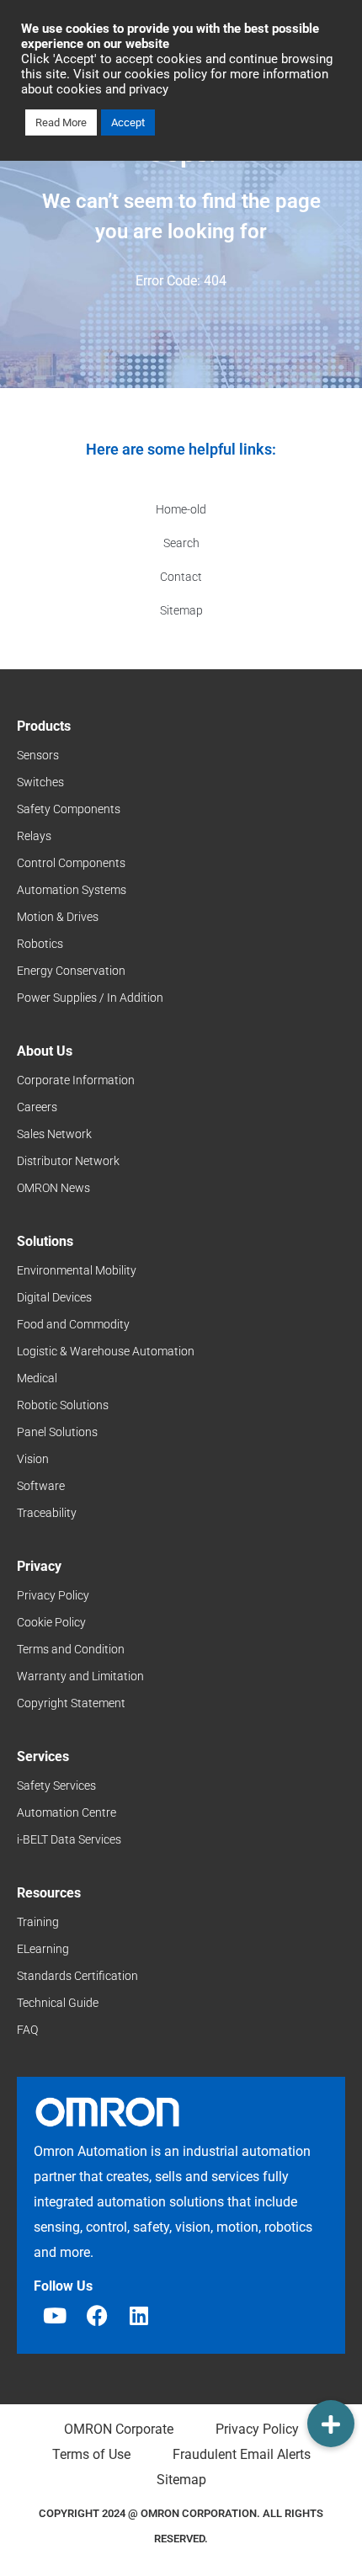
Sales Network (54, 1134)
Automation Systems (72, 890)
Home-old (181, 509)
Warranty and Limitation (80, 1676)
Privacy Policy (53, 1595)
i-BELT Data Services (69, 1839)
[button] (331, 2424)
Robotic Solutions (63, 1405)
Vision (33, 1459)
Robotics (40, 944)
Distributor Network (68, 1161)
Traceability (47, 1513)
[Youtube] (55, 2316)
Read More (61, 122)
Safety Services (56, 1786)
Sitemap (181, 610)
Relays (34, 836)
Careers (37, 1107)
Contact (181, 577)
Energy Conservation (71, 971)
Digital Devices (54, 1297)
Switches (40, 782)
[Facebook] (97, 2316)
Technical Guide (58, 2003)
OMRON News (53, 1188)
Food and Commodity (73, 1324)
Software (41, 1486)
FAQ (27, 2030)
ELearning (43, 1949)
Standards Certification (77, 1976)
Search (181, 543)
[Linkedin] (139, 2316)
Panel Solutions (57, 1432)
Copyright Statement (71, 1703)
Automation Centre (67, 1812)
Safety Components (69, 809)
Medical (37, 1378)
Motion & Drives (58, 917)
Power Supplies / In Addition (90, 998)
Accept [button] (128, 122)
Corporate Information (76, 1080)
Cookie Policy (51, 1622)
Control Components (71, 863)
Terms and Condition (71, 1649)
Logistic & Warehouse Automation (106, 1351)
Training (38, 1922)
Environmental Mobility (77, 1270)
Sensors (38, 755)
